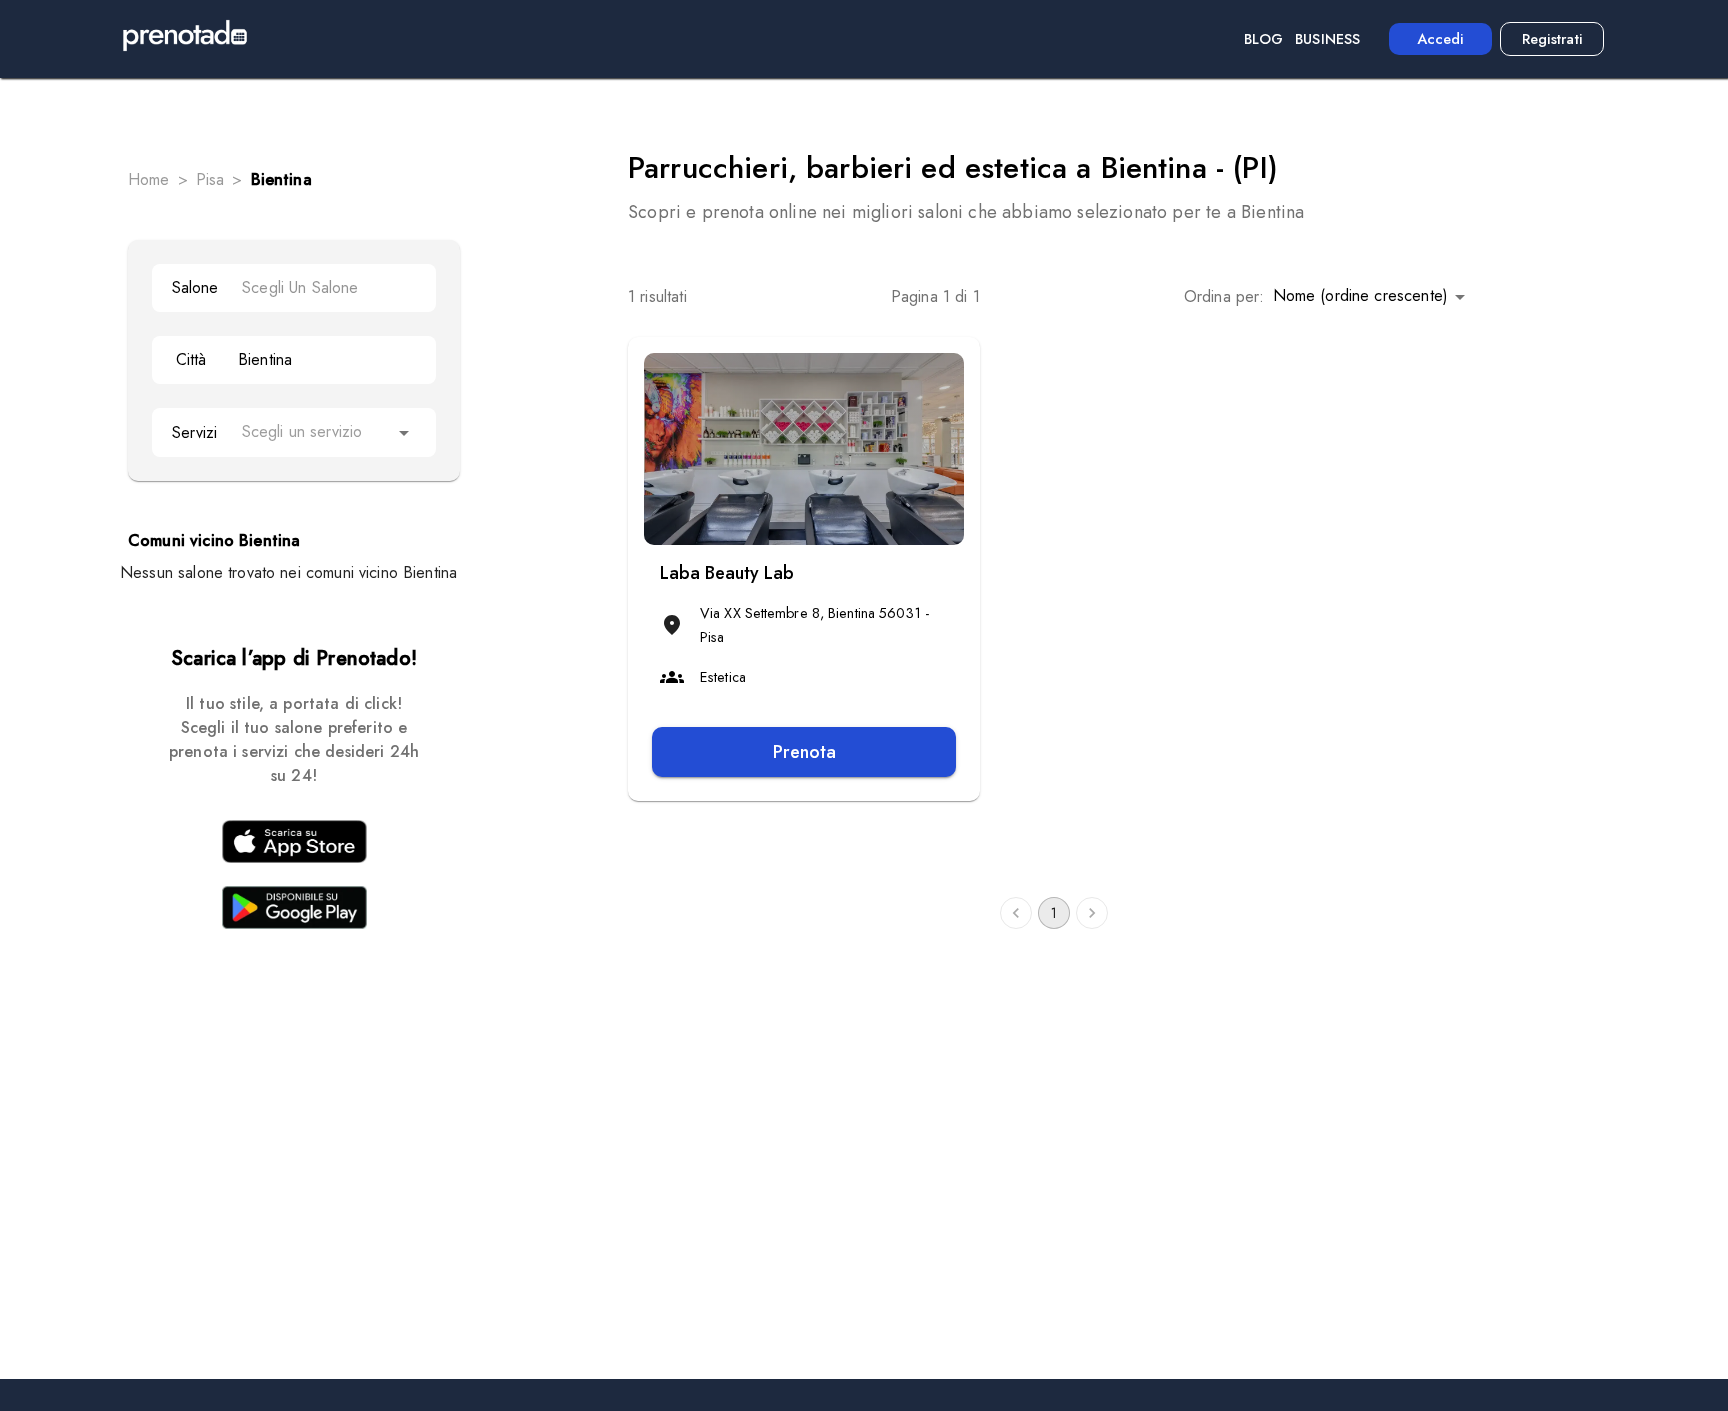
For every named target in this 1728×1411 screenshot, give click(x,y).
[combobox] (329, 287)
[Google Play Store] (294, 911)
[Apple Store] (294, 845)
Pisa (210, 179)
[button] (1372, 296)
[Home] (185, 39)
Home (149, 179)
